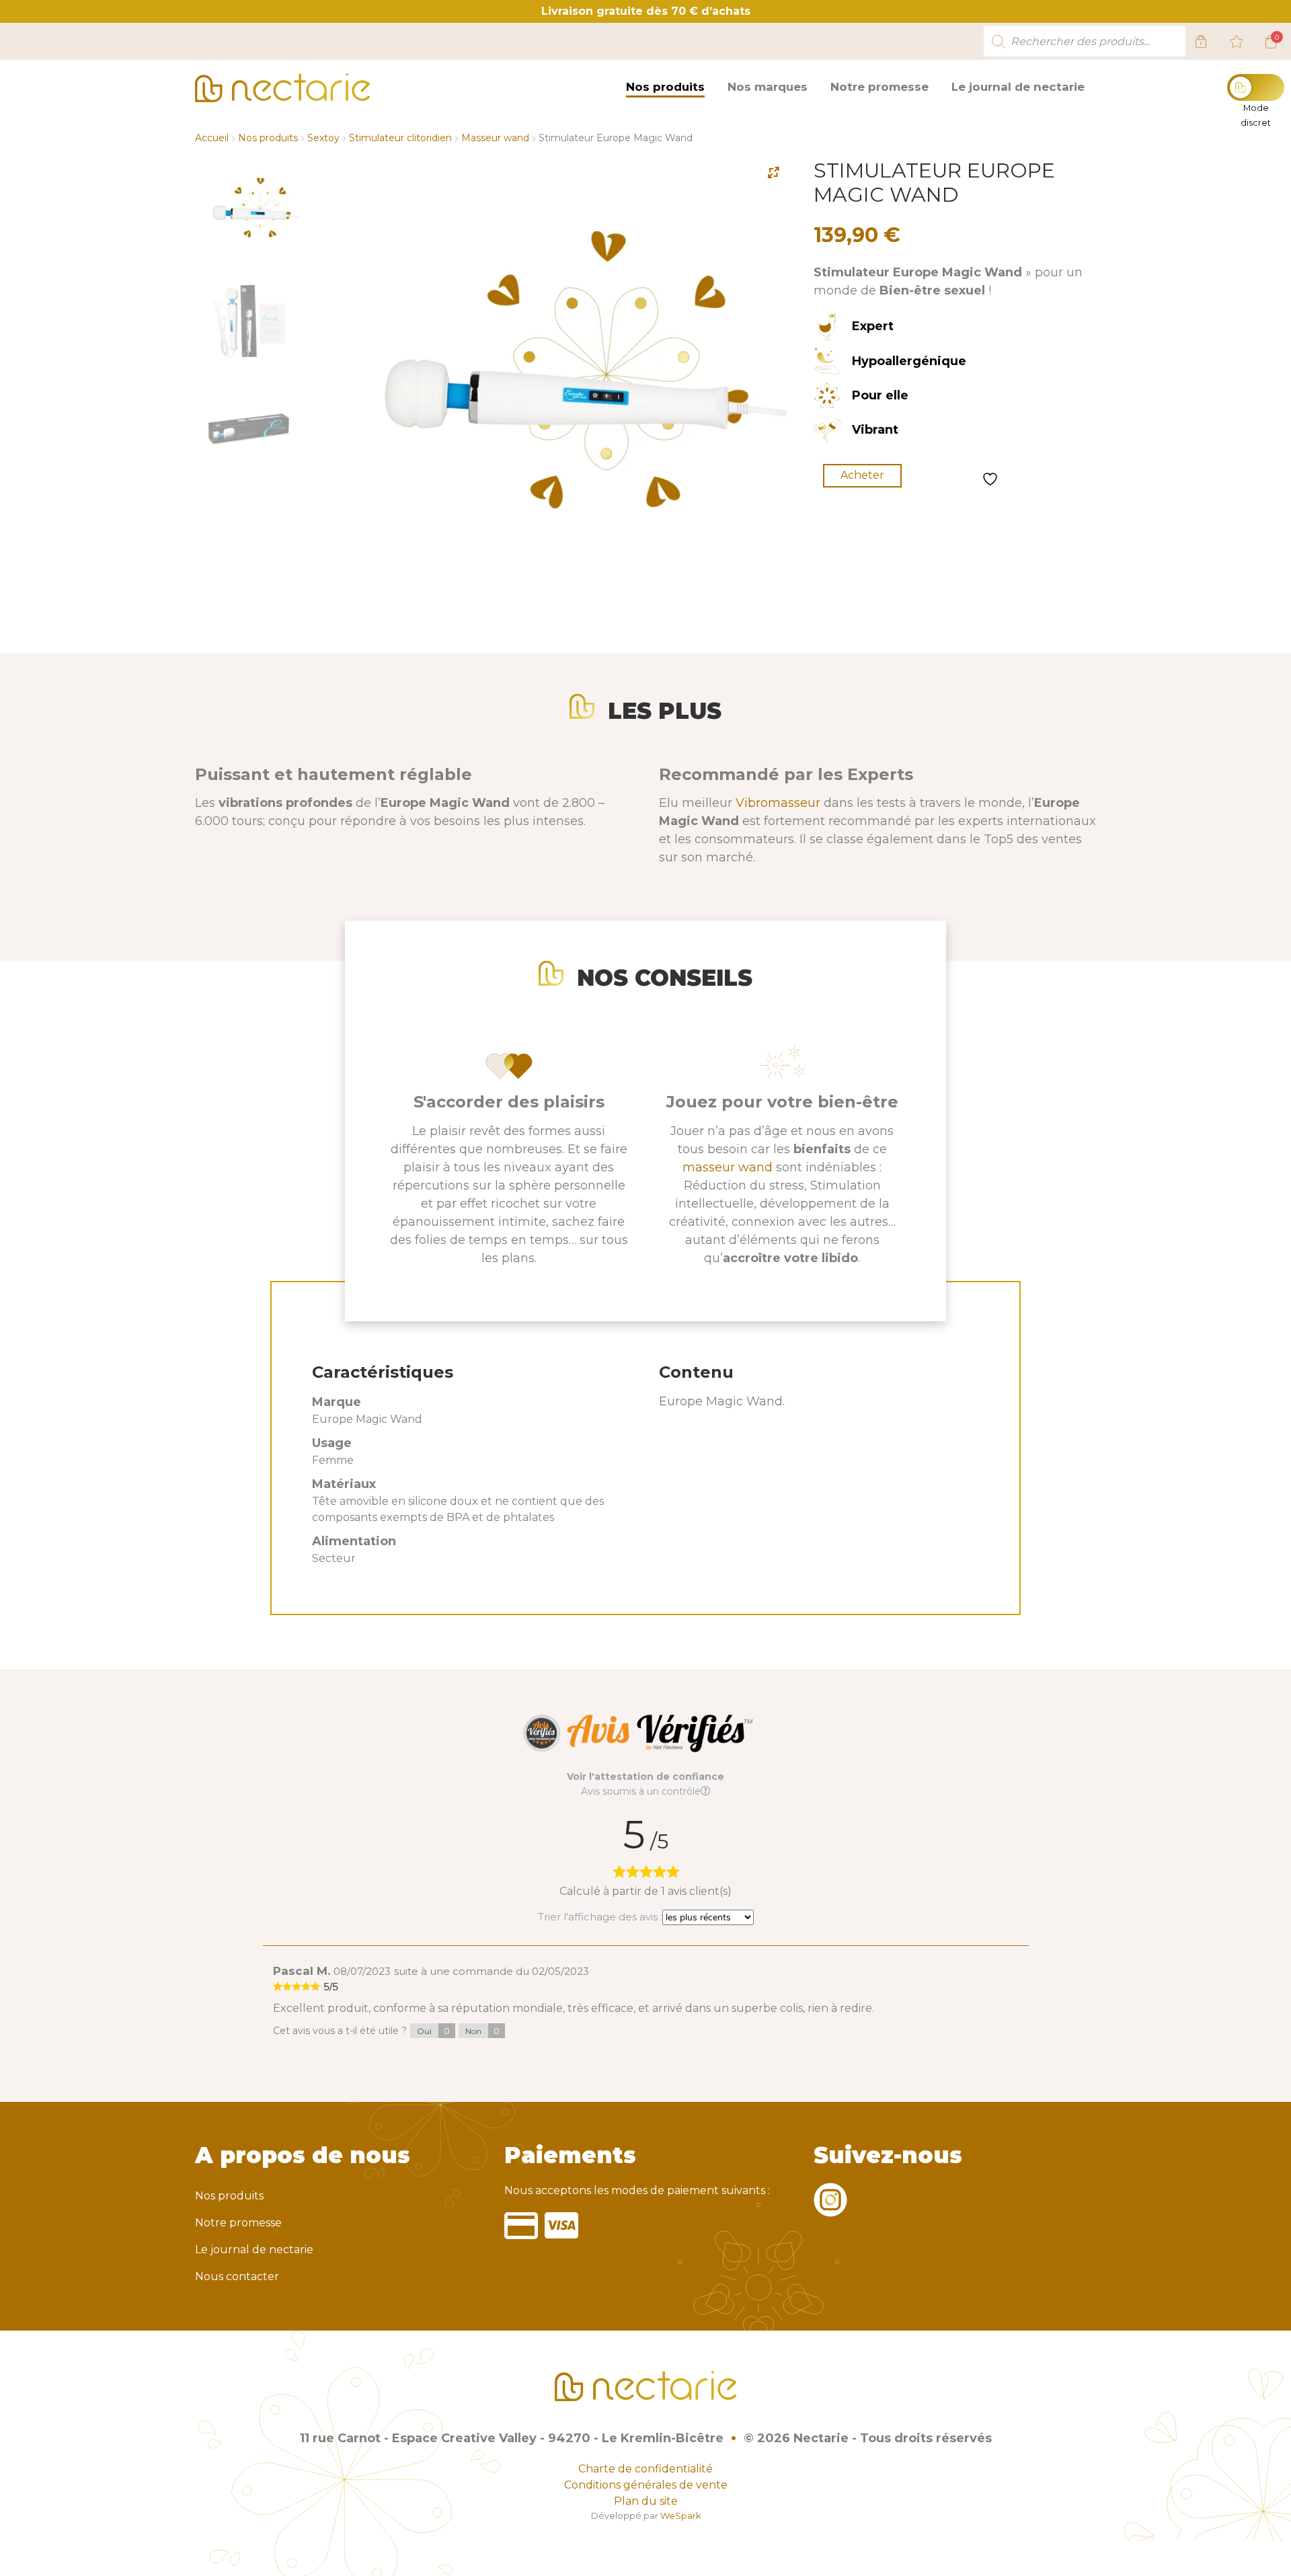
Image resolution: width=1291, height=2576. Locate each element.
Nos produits (665, 87)
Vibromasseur (778, 803)
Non (482, 2031)
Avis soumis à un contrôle (641, 1791)
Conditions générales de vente (646, 2485)
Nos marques (768, 87)
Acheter (862, 475)
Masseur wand (495, 138)
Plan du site (646, 2501)
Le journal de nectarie (1018, 87)
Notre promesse (879, 87)
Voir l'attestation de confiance (645, 1777)
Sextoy (323, 138)
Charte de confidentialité (645, 2469)
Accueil (212, 138)
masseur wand (728, 1167)
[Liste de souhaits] (1237, 42)
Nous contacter (237, 2276)
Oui (433, 2031)
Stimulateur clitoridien (400, 138)
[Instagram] (830, 2209)
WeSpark (680, 2516)
